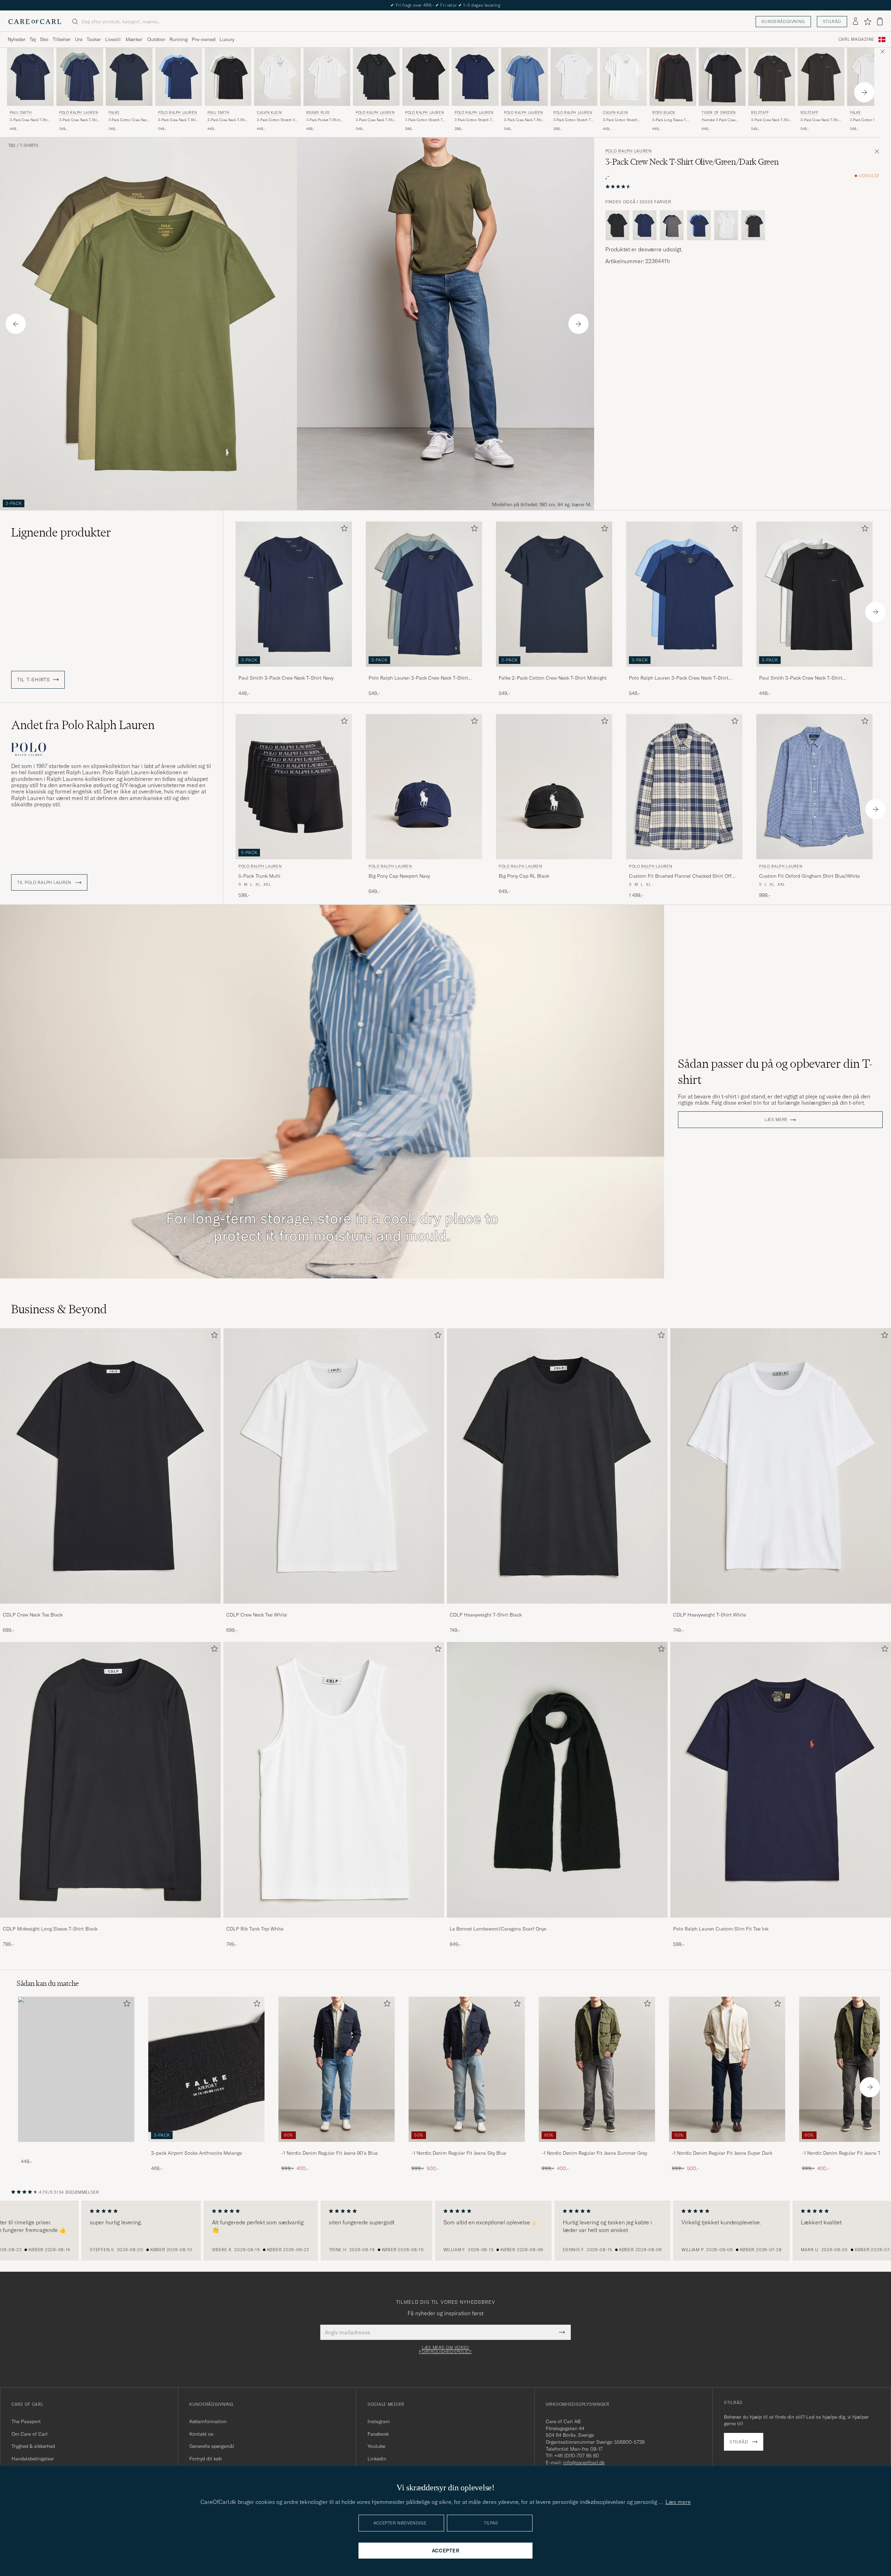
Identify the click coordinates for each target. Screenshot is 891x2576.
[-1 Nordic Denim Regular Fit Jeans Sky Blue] (467, 2147)
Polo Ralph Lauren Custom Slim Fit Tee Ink (721, 1929)
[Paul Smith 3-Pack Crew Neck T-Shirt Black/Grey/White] (814, 671)
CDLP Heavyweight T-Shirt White (709, 1615)
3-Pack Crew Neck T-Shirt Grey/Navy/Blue (79, 120)
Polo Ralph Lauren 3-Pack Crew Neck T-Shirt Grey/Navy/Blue (418, 678)
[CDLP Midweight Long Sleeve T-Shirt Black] (110, 1922)
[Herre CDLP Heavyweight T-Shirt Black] (557, 1466)
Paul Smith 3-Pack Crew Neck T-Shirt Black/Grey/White (801, 678)
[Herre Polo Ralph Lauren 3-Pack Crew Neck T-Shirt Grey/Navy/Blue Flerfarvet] (80, 77)
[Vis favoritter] (868, 22)
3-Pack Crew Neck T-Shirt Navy (30, 120)
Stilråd (832, 21)
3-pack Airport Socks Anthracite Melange (196, 2153)
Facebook (378, 2434)
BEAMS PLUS (318, 113)
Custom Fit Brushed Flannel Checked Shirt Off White (680, 876)
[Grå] (753, 225)
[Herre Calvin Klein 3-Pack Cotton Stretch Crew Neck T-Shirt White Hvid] (623, 77)
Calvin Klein (269, 113)
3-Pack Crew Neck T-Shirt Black (376, 120)
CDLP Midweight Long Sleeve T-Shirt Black (50, 1929)
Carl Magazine (856, 39)
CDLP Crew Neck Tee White (257, 1615)
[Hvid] (726, 225)
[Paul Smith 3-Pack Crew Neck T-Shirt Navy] (294, 671)
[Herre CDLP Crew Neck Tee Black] (110, 1466)
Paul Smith (21, 113)
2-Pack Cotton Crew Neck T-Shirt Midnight (129, 120)
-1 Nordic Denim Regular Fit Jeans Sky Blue (459, 2153)
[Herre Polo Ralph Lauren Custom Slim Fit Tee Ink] (781, 1780)
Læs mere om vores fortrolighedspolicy (445, 2350)
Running (179, 39)
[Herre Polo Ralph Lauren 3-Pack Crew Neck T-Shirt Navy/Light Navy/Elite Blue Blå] (179, 77)
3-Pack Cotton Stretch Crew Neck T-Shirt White (622, 120)
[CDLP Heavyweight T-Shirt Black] (557, 1608)
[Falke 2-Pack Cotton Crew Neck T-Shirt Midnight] (554, 671)
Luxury (227, 39)
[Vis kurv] (880, 21)
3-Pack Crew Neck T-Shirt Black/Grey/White (228, 120)
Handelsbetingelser (33, 2459)
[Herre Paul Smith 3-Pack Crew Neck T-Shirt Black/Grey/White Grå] (228, 77)
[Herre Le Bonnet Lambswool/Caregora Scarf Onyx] (557, 1780)
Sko (44, 39)
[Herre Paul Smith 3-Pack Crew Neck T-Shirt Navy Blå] (30, 77)
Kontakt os (201, 2434)
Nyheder (17, 39)
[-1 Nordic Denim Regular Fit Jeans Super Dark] (727, 2147)
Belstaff (760, 113)
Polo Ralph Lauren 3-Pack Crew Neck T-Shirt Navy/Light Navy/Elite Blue (679, 678)
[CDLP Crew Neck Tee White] (334, 1608)
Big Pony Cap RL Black (524, 876)
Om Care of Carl (30, 2434)
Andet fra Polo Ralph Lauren (83, 725)
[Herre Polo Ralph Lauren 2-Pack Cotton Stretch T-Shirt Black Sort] (426, 77)
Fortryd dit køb (206, 2459)
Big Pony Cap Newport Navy (399, 876)
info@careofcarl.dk (584, 2463)
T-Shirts (29, 146)
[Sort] (617, 225)
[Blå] (645, 225)
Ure (79, 39)
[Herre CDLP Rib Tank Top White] (334, 1780)
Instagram (379, 2421)
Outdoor (156, 39)
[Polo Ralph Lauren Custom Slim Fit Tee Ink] (781, 1922)
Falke (114, 113)
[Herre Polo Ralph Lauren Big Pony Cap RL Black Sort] (554, 787)
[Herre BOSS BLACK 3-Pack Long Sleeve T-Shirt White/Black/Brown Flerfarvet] (673, 77)
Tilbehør (62, 39)
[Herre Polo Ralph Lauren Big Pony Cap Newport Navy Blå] (424, 787)
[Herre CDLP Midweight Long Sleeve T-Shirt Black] (110, 1780)
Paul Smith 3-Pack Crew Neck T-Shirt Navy (286, 678)
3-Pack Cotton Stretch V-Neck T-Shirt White (277, 120)
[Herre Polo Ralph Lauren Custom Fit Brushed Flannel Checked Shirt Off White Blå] (684, 787)
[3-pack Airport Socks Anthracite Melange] (206, 2147)
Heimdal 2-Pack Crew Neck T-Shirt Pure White (721, 120)
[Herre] (76, 2069)
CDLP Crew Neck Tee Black (33, 1615)
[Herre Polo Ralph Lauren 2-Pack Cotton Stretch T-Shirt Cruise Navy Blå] (475, 77)
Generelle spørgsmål (212, 2446)
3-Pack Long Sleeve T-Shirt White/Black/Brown (672, 120)
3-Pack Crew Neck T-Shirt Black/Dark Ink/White (771, 120)
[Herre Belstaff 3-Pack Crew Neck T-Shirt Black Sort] (821, 77)
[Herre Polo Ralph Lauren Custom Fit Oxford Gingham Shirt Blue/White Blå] (814, 787)
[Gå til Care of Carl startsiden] (35, 22)
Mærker (134, 39)
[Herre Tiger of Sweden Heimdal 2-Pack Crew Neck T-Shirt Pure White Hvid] (722, 77)
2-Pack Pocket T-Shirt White (323, 120)
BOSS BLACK (664, 113)
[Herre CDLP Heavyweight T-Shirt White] (781, 1466)
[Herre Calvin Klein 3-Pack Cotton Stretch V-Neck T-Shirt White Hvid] (277, 77)
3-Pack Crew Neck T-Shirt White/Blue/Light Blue (524, 120)
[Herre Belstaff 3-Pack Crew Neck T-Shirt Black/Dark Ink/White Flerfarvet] (772, 77)
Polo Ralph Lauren (78, 113)
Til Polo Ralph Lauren (45, 883)
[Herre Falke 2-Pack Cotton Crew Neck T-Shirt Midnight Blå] (129, 77)
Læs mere (776, 1120)
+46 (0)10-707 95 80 (577, 2456)
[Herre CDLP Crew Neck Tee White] (334, 1466)
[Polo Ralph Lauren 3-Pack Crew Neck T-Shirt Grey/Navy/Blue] (424, 671)
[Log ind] (855, 22)
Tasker (94, 39)
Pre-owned (204, 39)
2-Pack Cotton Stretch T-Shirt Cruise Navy (474, 120)
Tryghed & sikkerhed (33, 2446)
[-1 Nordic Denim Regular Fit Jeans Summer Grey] (597, 2147)
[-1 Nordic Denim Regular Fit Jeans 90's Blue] (337, 2147)
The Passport (26, 2421)
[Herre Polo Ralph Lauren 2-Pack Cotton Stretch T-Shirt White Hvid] (574, 77)
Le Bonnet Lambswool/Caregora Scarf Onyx (498, 1929)
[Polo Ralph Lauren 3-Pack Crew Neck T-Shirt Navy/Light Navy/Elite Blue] (684, 671)
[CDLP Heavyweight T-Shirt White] (781, 1608)
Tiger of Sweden (719, 113)
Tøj (33, 39)
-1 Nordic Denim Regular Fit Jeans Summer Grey (594, 2153)
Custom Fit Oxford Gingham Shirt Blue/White (809, 876)
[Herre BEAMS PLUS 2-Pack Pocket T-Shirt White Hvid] (327, 77)
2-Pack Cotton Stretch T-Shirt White (573, 120)
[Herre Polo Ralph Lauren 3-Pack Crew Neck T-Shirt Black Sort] (376, 77)
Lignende (61, 532)
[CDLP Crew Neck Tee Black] (110, 1608)
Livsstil (113, 39)
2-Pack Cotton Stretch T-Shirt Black (424, 120)
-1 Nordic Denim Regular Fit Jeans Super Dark (722, 2153)
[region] (445, 2231)
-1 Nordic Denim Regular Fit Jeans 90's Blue (329, 2153)
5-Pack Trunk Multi (259, 876)
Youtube (376, 2446)
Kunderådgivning (783, 21)
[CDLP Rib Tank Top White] (334, 1922)
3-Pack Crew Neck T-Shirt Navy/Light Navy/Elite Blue (178, 120)
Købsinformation (208, 2421)
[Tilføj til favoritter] (343, 530)
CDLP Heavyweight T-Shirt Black (486, 1615)
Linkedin (377, 2459)
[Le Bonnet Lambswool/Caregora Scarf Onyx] (557, 1922)
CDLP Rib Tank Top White (255, 1929)
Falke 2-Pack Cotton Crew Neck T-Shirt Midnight (553, 678)
